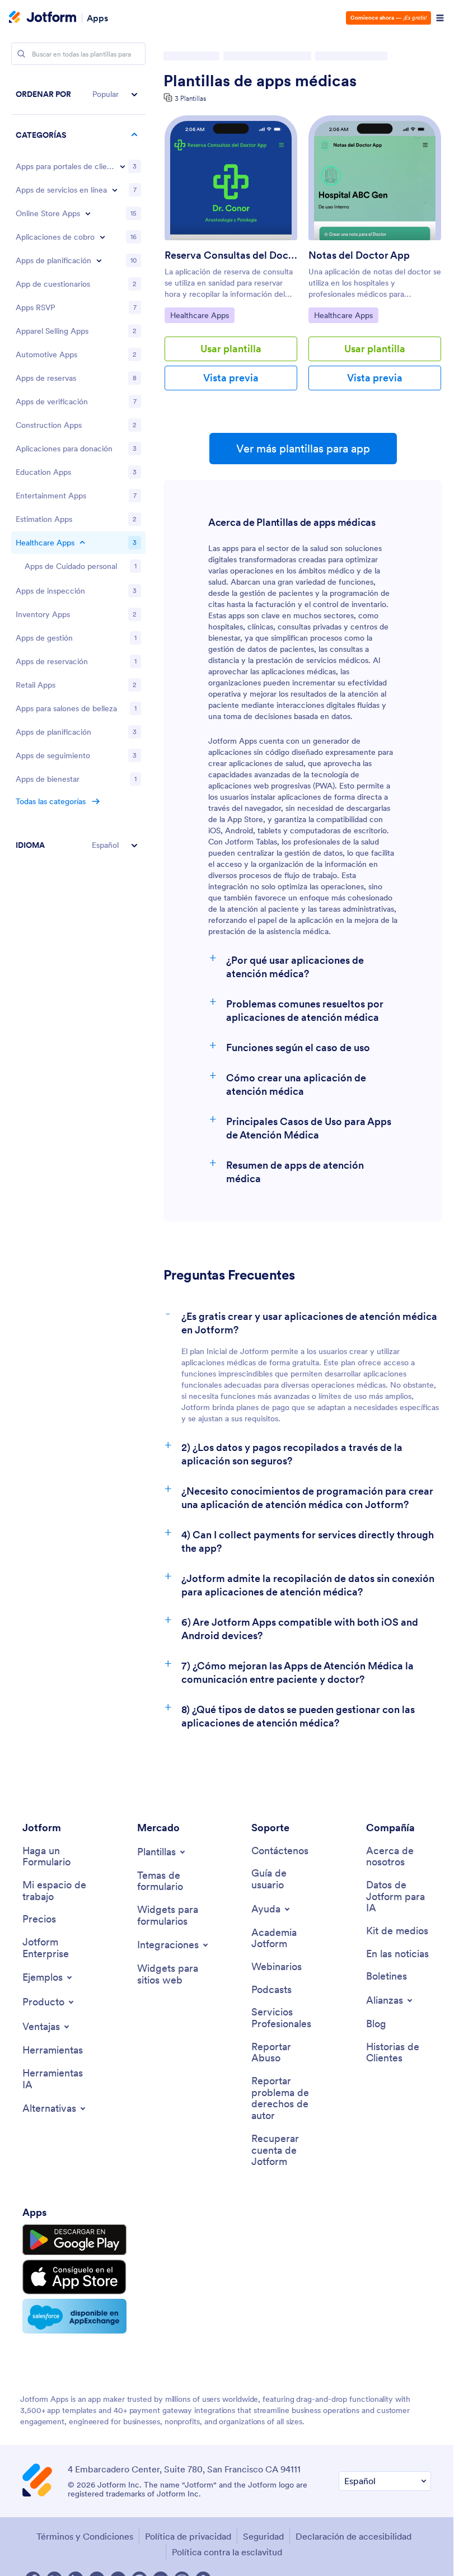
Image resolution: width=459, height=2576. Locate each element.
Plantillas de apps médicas (260, 81)
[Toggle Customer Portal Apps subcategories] (123, 166)
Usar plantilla (231, 349)
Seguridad (263, 2536)
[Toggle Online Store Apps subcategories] (88, 213)
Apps (97, 18)
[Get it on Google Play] (74, 2240)
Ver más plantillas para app (303, 449)
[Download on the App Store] (74, 2277)
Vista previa (231, 378)
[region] (78, 470)
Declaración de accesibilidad (353, 2536)
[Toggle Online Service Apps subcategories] (115, 190)
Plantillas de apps (193, 56)
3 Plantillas (190, 98)
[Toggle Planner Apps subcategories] (99, 260)
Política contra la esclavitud (227, 2552)
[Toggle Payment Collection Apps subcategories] (102, 237)
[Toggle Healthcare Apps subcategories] (82, 543)
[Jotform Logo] (43, 18)
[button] (78, 94)
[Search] (21, 54)
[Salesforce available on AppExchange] (74, 2316)
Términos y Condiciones (85, 2536)
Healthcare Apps (199, 315)
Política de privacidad (188, 2536)
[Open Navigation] (440, 18)
